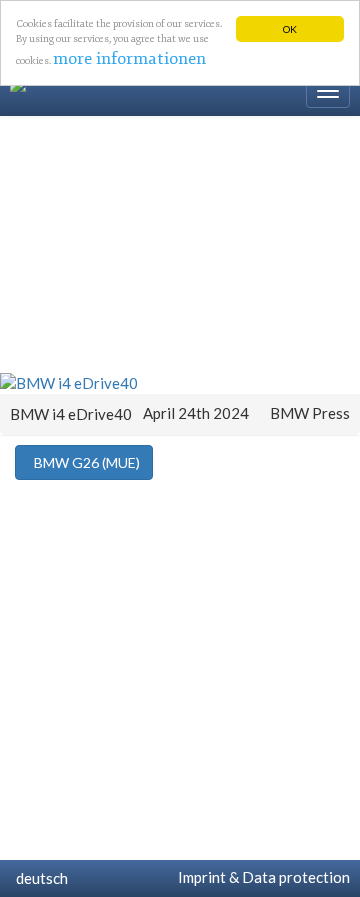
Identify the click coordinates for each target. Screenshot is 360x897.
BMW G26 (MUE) (84, 462)
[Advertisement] (180, 243)
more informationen (129, 58)
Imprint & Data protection (261, 877)
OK (290, 29)
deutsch (39, 878)
